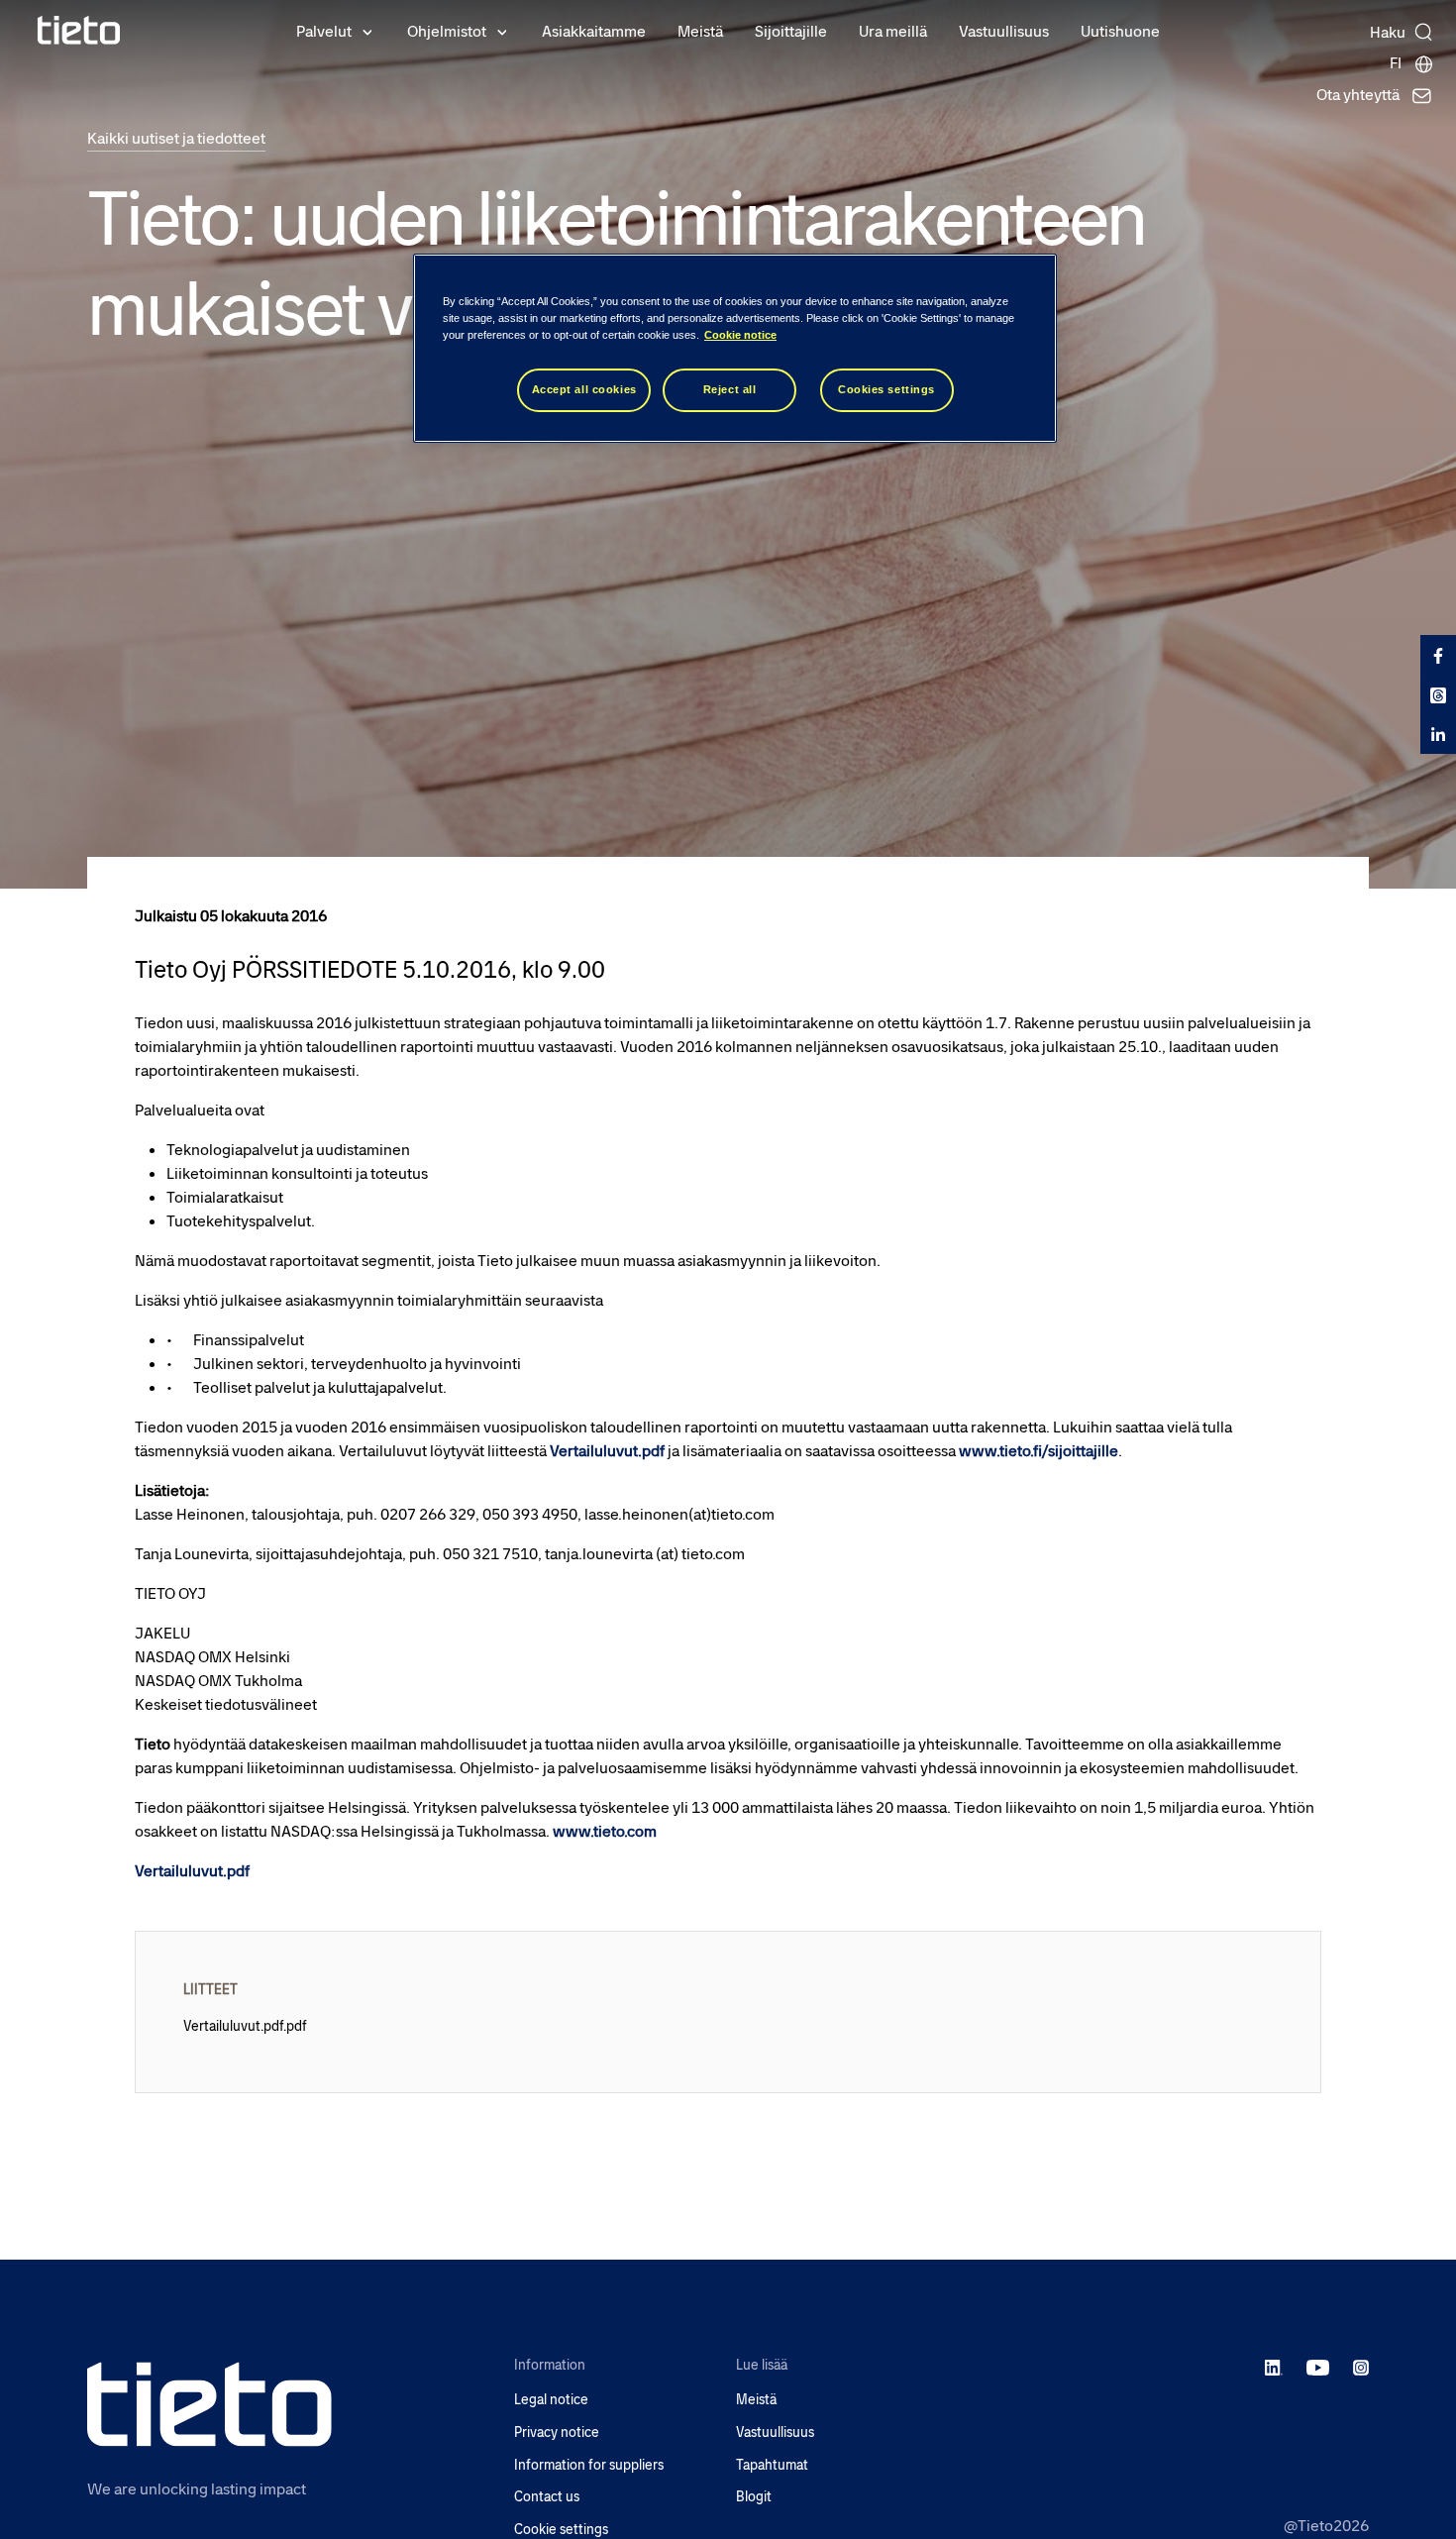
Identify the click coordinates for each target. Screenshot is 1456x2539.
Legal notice (551, 2400)
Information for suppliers (589, 2465)
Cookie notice (740, 335)
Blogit (754, 2497)
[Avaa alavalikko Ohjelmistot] (502, 31)
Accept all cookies (584, 389)
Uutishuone (1120, 31)
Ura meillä (893, 31)
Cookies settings (886, 389)
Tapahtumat (772, 2465)
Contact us (547, 2497)
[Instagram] (1361, 2367)
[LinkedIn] (1274, 2367)
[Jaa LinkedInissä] (1438, 734)
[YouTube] (1318, 2367)
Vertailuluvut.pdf (607, 1451)
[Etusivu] (79, 30)
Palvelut (324, 31)
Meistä (700, 31)
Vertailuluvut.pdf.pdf (245, 2026)
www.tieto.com (605, 1831)
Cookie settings (561, 2530)
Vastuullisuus (1004, 31)
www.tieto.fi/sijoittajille (1039, 1451)
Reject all (730, 389)
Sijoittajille (791, 31)
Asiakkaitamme (594, 31)
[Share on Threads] (1438, 694)
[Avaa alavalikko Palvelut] (367, 31)
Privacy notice (557, 2433)
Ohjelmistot (447, 31)
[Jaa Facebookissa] (1438, 655)
